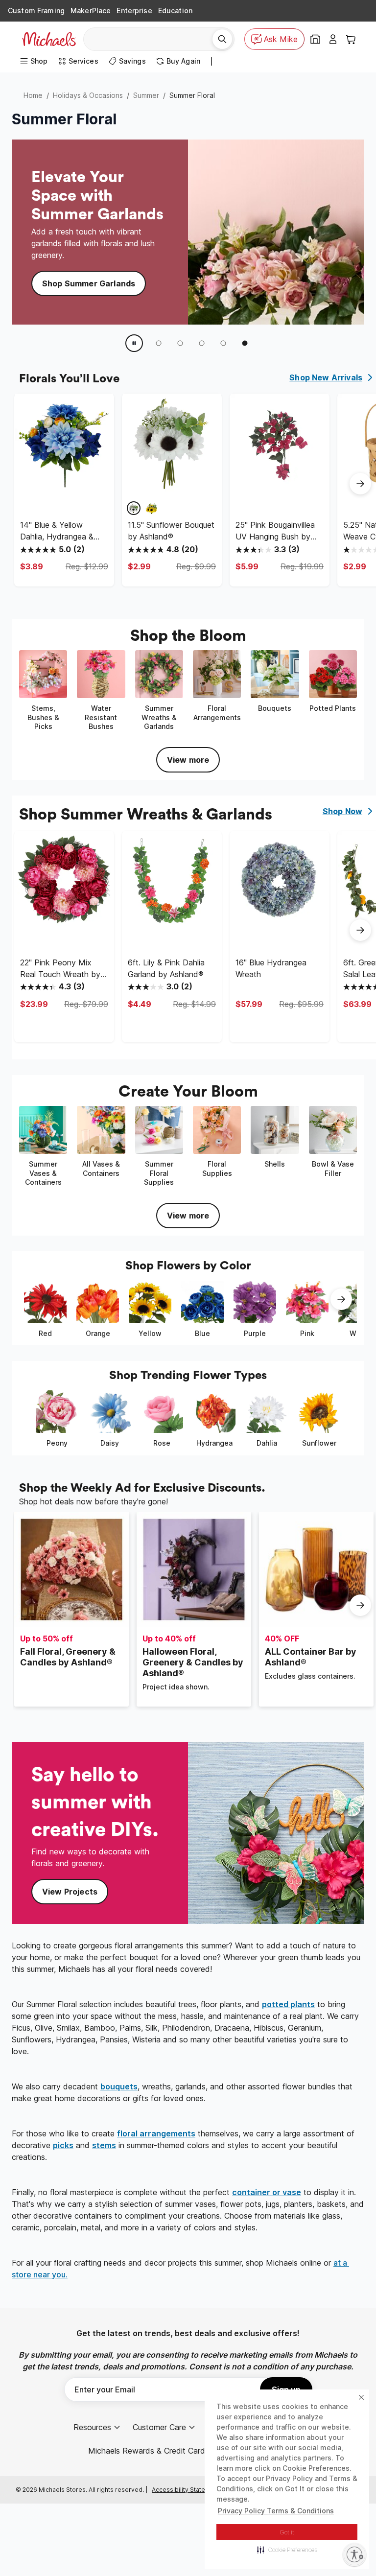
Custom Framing (36, 11)
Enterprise (134, 11)
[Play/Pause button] (134, 343)
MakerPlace (91, 11)
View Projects (70, 1892)
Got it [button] (287, 2532)
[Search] (222, 39)
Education (175, 11)
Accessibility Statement (186, 2490)
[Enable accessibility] (354, 2554)
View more (188, 760)
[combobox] (152, 39)
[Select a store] (315, 39)
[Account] (333, 39)
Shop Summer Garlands (89, 283)
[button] (287, 2550)
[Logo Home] (49, 39)
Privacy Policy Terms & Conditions (276, 2511)
